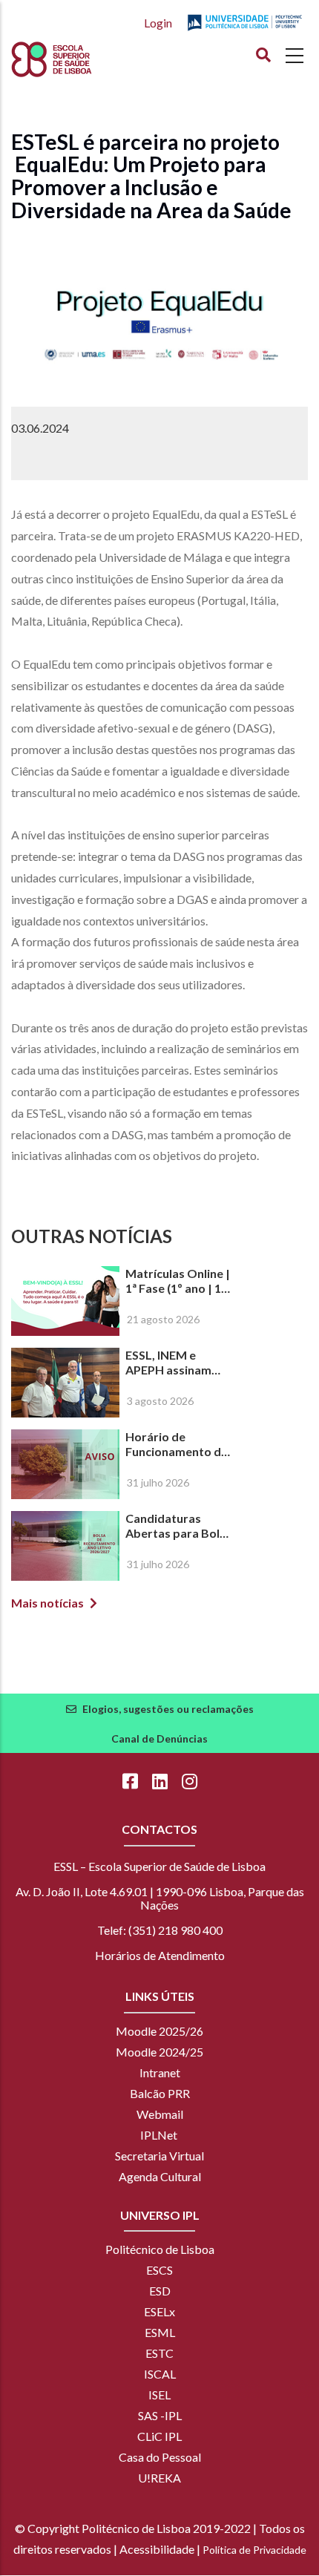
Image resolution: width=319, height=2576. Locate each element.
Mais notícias (47, 1603)
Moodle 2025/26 (159, 2031)
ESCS (159, 2270)
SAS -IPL (160, 2415)
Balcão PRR (160, 2093)
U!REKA (159, 2478)
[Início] (79, 59)
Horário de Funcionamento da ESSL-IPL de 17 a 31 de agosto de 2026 (177, 1444)
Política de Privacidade (254, 2550)
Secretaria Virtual (159, 2156)
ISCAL (160, 2374)
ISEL (159, 2395)
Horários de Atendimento (160, 1955)
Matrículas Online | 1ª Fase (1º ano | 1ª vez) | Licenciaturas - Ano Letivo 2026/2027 (178, 1281)
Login (158, 23)
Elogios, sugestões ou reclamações (168, 1709)
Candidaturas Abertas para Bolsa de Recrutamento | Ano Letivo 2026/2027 (179, 1526)
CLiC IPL (159, 2436)
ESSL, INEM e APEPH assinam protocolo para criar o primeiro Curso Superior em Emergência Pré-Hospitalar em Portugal (177, 1363)
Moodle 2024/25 (159, 2052)
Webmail (160, 2114)
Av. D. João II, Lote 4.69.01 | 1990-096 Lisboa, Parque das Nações (160, 1898)
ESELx (159, 2311)
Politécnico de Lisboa (160, 2249)
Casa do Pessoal (160, 2457)
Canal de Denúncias (159, 1738)
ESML (160, 2332)
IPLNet (159, 2135)
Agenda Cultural (160, 2176)
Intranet (160, 2072)
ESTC (159, 2353)
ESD (160, 2291)
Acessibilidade (157, 2549)
